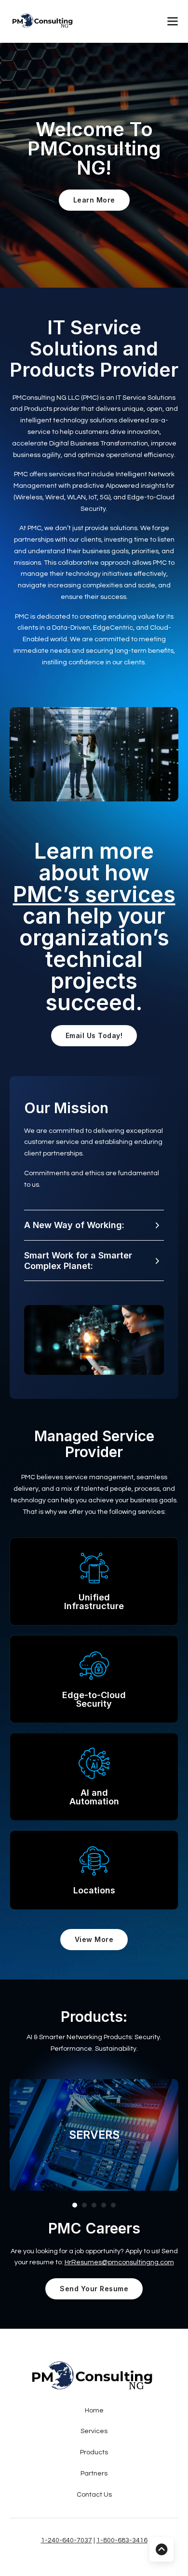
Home (94, 2411)
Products (94, 2452)
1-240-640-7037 (67, 2540)
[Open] (173, 21)
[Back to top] (161, 2550)
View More (94, 1939)
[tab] (75, 2205)
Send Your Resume (94, 2289)
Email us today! (94, 1035)
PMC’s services (94, 894)
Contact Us (94, 2495)
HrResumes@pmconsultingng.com (119, 2262)
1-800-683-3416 (122, 2540)
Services (94, 2431)
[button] (94, 1225)
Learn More (94, 200)
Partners (94, 2474)
